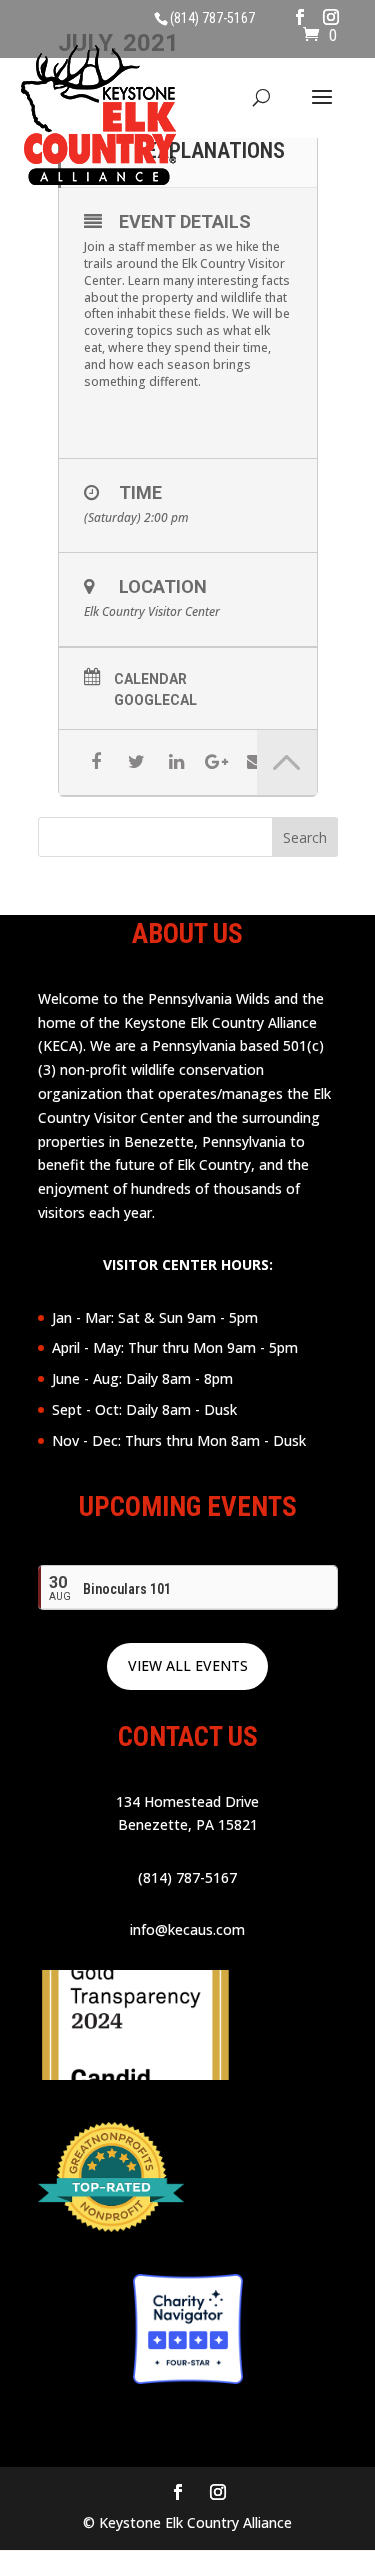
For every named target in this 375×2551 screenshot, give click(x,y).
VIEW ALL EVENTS (188, 1665)
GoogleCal (155, 700)
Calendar (150, 679)
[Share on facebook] (96, 762)
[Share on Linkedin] (176, 762)
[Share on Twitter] (136, 762)
